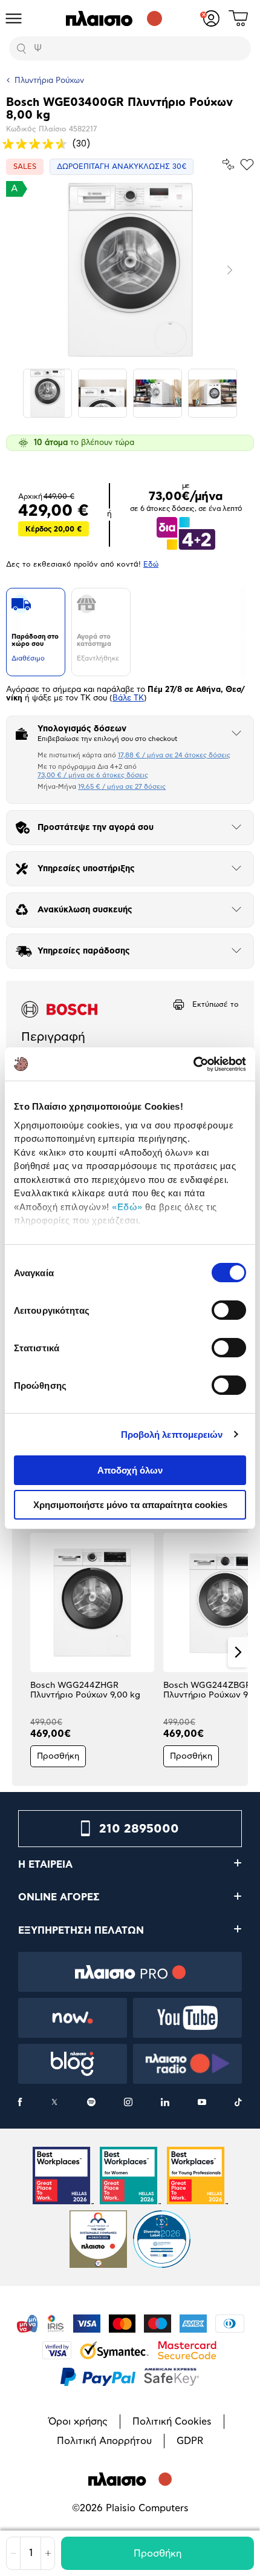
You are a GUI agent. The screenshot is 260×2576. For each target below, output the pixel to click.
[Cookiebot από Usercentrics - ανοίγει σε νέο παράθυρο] (193, 1064)
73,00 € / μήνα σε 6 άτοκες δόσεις (93, 775)
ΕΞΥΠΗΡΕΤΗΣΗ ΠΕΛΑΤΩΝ (81, 1931)
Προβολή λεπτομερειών (172, 1435)
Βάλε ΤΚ (128, 698)
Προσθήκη (158, 2554)
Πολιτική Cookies (172, 2422)
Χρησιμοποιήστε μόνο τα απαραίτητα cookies (130, 1505)
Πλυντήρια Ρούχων (49, 81)
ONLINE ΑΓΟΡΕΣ (59, 1897)
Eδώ (151, 564)
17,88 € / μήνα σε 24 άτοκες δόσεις (174, 755)
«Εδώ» (127, 1207)
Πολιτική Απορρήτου (104, 2441)
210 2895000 (139, 1829)
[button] (22, 1652)
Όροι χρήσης (78, 2422)
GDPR (190, 2441)
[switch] (229, 1310)
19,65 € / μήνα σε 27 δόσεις (122, 787)
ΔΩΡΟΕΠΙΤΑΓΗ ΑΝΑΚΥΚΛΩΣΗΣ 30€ (122, 166)
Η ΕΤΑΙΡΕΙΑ (45, 1865)
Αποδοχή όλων (130, 1470)
